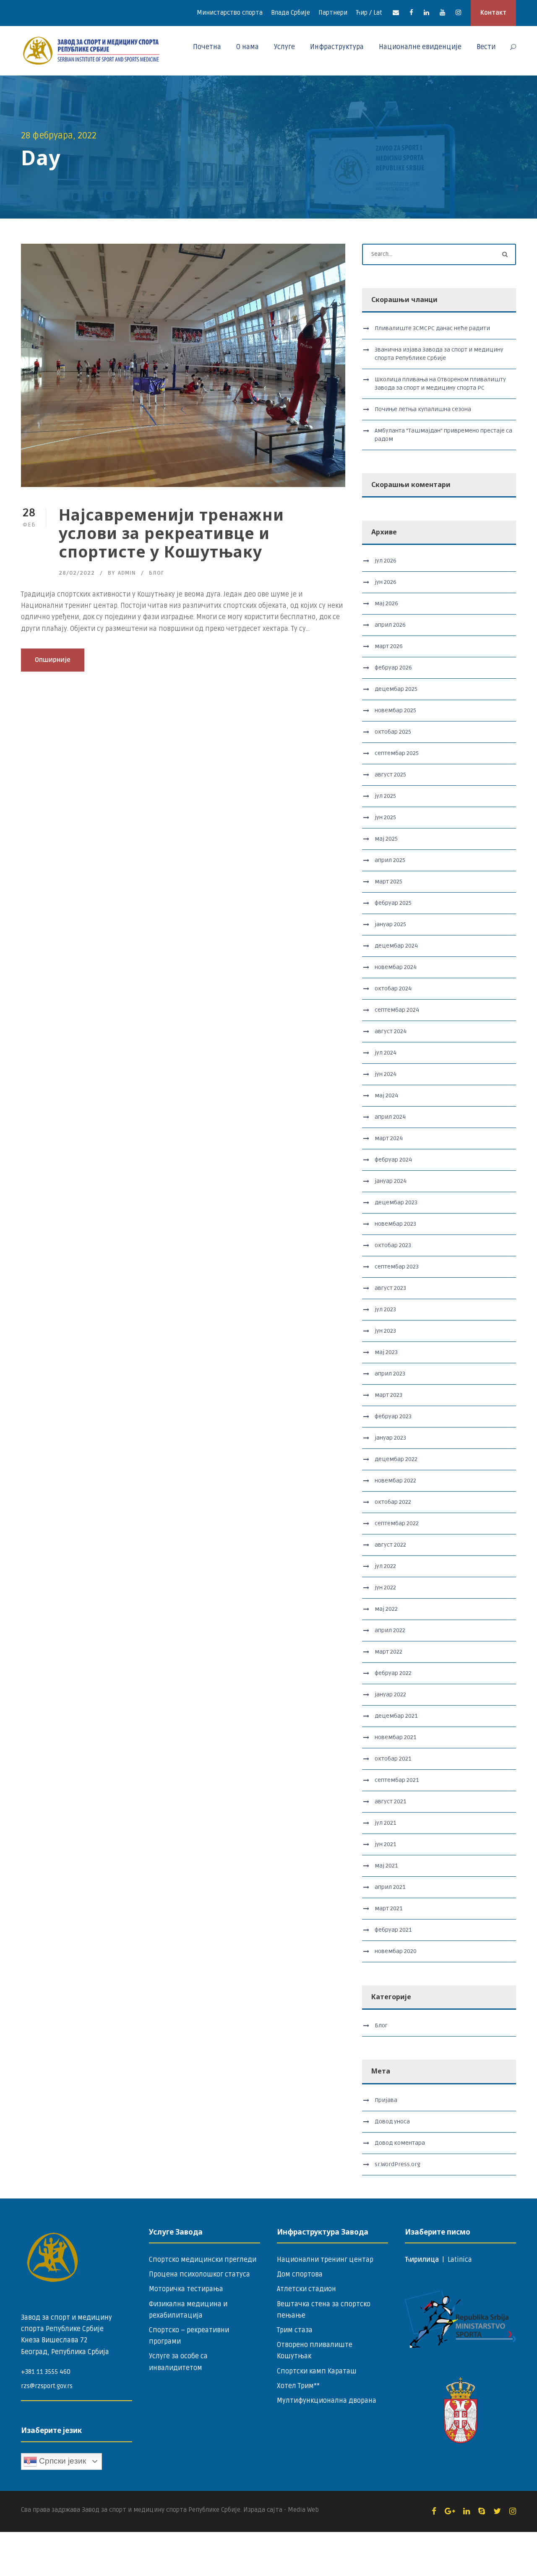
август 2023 (390, 1288)
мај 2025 (386, 839)
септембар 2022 (397, 1523)
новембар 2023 (395, 1224)
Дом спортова (300, 2274)
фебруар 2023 (393, 1416)
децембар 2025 (396, 689)
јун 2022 (385, 1588)
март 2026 (389, 646)
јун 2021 (385, 1844)
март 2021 (388, 1908)
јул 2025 (385, 796)
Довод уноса (392, 2121)
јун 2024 (386, 1074)
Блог (156, 573)
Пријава (386, 2100)
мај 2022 (386, 1609)
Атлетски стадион (306, 2289)
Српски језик (61, 2461)
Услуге (284, 47)
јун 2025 (385, 817)
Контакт (493, 13)
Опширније (53, 660)
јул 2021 (385, 1823)
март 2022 (388, 1652)
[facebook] (411, 13)
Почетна (207, 47)
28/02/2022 (77, 573)
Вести (486, 47)
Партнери (333, 13)
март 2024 (389, 1138)
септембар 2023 (397, 1267)
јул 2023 (385, 1309)
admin (127, 573)
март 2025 (388, 882)
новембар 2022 (395, 1481)
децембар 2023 (396, 1202)
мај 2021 (386, 1866)
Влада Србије (291, 13)
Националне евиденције (420, 47)
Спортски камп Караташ (317, 2371)
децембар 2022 (396, 1459)
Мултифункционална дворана (327, 2401)
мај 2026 (386, 603)
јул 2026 (386, 561)
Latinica (460, 2260)
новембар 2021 (395, 1737)
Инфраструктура (337, 47)
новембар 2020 (396, 1951)
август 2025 (390, 775)
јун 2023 (385, 1331)
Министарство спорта (230, 13)
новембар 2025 (395, 710)
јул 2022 (385, 1566)
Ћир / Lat (369, 13)
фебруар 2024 (393, 1160)
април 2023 (390, 1374)
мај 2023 (386, 1352)
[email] (396, 13)
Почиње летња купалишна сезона (423, 409)
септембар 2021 (397, 1780)
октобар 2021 (393, 1759)
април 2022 (390, 1630)
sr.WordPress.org (398, 2164)
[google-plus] (450, 2511)
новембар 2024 (396, 967)
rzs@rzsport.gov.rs (47, 2386)
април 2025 (390, 860)
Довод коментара (400, 2143)
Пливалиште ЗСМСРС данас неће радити (432, 328)
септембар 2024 (397, 1010)
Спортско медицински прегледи (203, 2260)
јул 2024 (386, 1053)
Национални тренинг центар (325, 2260)
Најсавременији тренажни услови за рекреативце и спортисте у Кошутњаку (171, 533)
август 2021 (390, 1801)
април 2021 (390, 1887)
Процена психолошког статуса (199, 2274)
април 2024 (390, 1117)
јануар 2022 (390, 1694)
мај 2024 (386, 1095)
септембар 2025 (397, 753)
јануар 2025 (390, 924)
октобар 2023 (393, 1245)
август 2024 (391, 1031)
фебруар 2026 (393, 668)
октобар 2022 (393, 1502)
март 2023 (388, 1395)
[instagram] (458, 13)
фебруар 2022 (393, 1673)
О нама (248, 47)
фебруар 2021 (393, 1930)
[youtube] (442, 13)
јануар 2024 (391, 1181)
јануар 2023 (390, 1438)
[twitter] (497, 2511)
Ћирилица (423, 2260)
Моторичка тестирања (186, 2289)
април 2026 (390, 625)
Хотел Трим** (298, 2386)
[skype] (482, 2511)
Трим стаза (295, 2330)
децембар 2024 (396, 946)
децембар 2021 (396, 1716)
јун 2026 (386, 582)
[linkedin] (426, 13)
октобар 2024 (393, 988)
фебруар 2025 (393, 903)
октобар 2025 (393, 732)
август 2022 (390, 1545)
